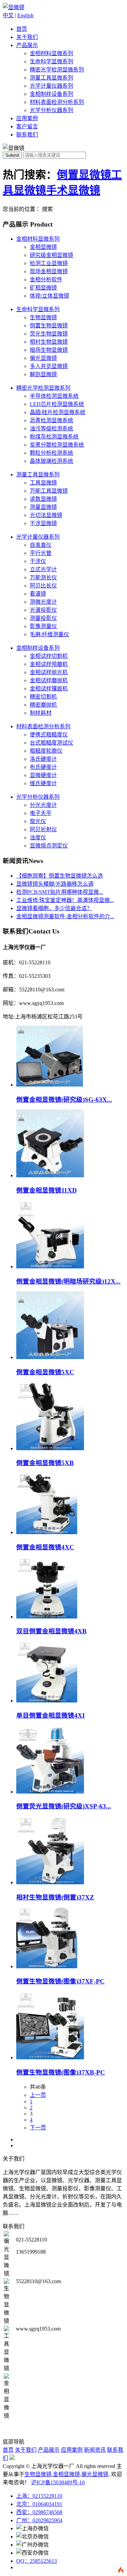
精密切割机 (43, 697)
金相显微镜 (43, 247)
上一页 (38, 2095)
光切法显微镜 (46, 515)
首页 (22, 29)
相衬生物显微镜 (49, 342)
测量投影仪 (43, 618)
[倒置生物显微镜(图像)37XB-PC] (50, 2057)
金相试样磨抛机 (49, 680)
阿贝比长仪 (43, 586)
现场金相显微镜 (49, 271)
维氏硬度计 (43, 783)
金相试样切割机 (49, 656)
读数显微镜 (43, 499)
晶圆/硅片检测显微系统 (58, 412)
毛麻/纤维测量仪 (49, 634)
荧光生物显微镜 (49, 334)
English (25, 15)
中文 (8, 15)
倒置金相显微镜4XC (45, 1547)
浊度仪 (38, 838)
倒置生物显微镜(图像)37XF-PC (60, 1981)
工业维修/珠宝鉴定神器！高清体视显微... (65, 900)
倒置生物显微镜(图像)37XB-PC (61, 2072)
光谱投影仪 (43, 610)
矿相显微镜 (43, 288)
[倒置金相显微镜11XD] (50, 1175)
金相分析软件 (46, 280)
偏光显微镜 (43, 358)
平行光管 (41, 553)
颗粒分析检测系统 (51, 453)
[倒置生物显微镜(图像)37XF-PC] (47, 1966)
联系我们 (27, 135)
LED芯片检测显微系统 (57, 404)
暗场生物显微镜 (49, 350)
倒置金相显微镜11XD (47, 1190)
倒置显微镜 (84, 175)
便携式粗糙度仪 (49, 735)
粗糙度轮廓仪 (46, 751)
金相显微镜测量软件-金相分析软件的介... (65, 916)
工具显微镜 (43, 483)
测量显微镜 (43, 507)
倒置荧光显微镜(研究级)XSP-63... (64, 1806)
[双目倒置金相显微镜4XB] (47, 1617)
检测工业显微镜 (49, 263)
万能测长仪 (43, 577)
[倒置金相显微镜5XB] (50, 1448)
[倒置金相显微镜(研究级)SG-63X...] (50, 1085)
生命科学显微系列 (51, 61)
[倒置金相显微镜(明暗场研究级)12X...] (50, 1266)
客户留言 (27, 126)
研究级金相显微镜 (51, 255)
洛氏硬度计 (43, 759)
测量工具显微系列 (51, 78)
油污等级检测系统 (51, 428)
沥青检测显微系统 (51, 420)
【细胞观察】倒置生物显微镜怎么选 (60, 876)
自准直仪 (41, 545)
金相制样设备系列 (51, 94)
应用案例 (27, 118)
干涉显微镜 (43, 523)
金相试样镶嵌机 (49, 689)
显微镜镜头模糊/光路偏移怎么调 (55, 884)
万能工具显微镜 (49, 491)
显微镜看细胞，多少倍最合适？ (54, 908)
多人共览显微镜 (49, 366)
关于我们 (27, 37)
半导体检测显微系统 (54, 396)
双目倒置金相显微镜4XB (51, 1631)
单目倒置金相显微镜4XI (50, 1715)
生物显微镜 (43, 317)
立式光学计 (43, 569)
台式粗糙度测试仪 (51, 743)
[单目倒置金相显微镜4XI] (47, 1701)
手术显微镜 (73, 190)
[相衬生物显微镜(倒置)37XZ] (50, 1882)
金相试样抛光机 (49, 672)
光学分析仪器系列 (51, 110)
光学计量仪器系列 (51, 86)
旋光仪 (38, 821)
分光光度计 (43, 805)
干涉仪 (38, 561)
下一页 (38, 2128)
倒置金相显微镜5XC (45, 1372)
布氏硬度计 (43, 767)
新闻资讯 (95, 2450)
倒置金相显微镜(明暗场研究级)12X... (68, 1281)
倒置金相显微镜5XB (45, 1463)
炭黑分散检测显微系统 (57, 445)
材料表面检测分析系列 (57, 102)
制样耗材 (41, 713)
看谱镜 (38, 594)
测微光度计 (43, 602)
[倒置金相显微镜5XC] (50, 1357)
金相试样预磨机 (49, 664)
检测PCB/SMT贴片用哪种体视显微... (60, 892)
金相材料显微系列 (51, 53)
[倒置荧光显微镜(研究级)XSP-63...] (50, 1792)
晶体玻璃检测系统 (51, 461)
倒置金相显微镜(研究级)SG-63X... (64, 1100)
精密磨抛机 (43, 705)
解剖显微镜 (43, 374)
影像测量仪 (43, 626)
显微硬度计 (43, 775)
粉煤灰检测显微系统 (54, 437)
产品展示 (27, 45)
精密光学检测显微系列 (57, 70)
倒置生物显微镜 (49, 326)
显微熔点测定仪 (49, 846)
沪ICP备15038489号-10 (58, 2482)
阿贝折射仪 (43, 829)
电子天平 (41, 813)
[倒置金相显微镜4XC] (47, 1532)
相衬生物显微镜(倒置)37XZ (55, 1897)
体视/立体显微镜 (49, 296)
